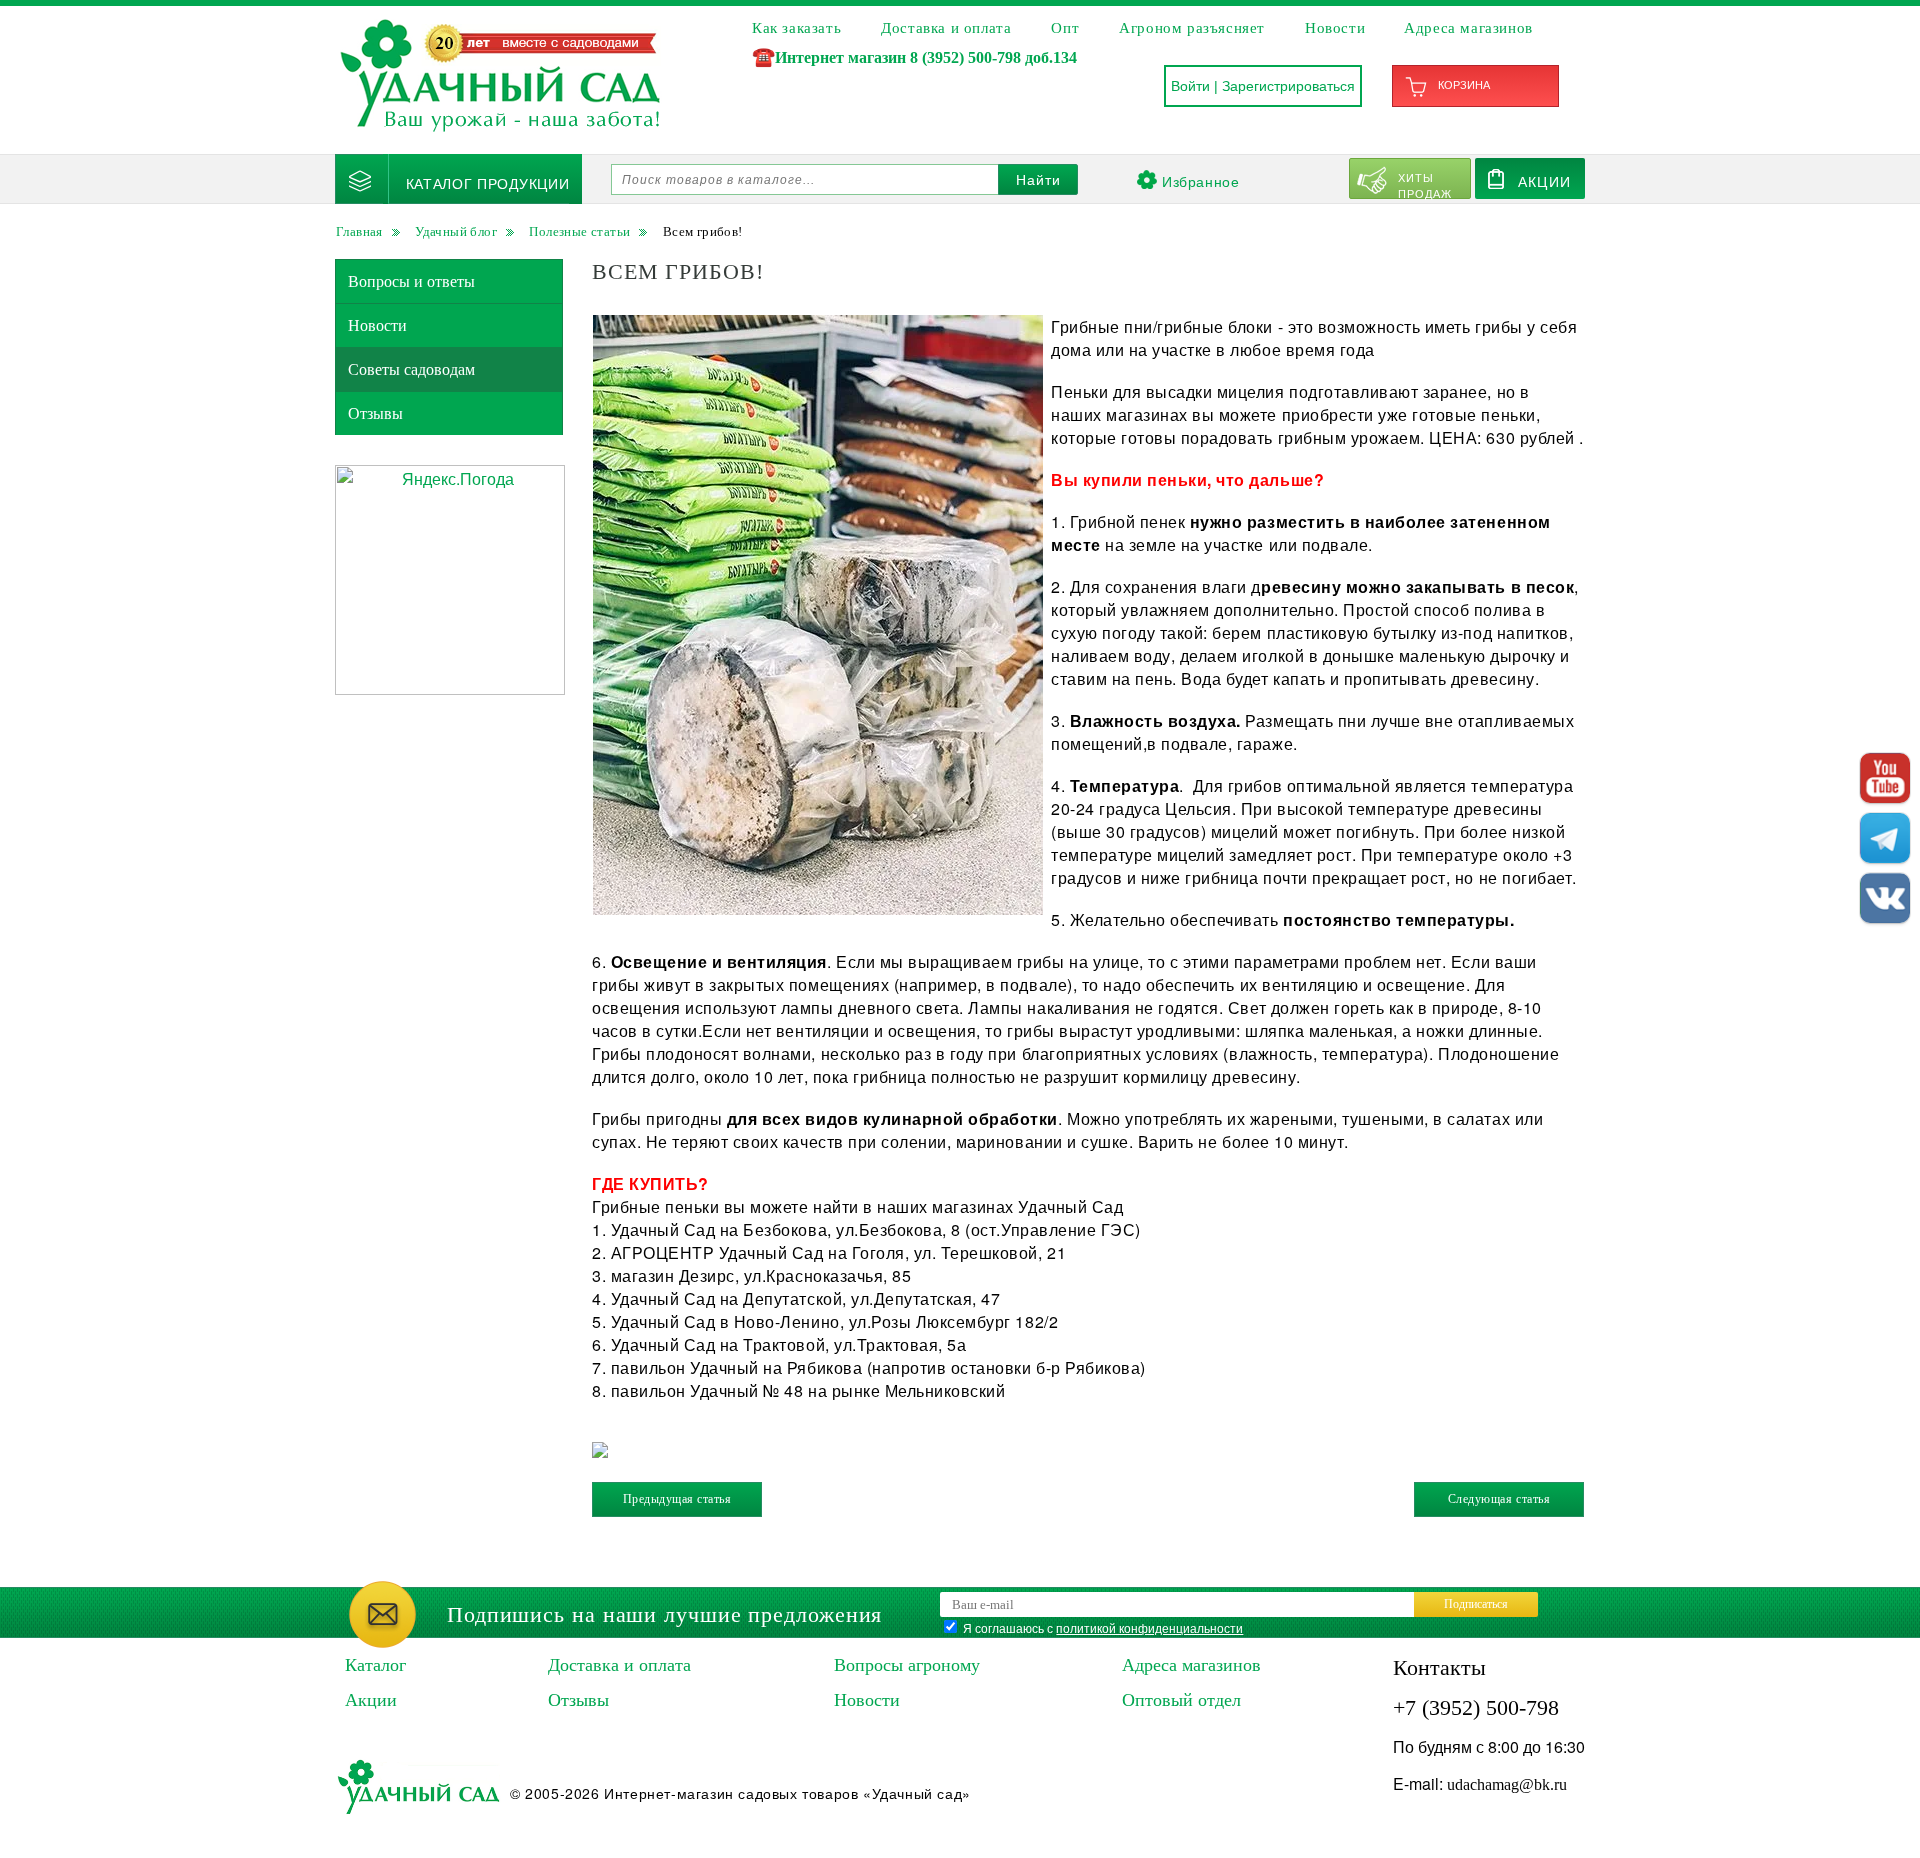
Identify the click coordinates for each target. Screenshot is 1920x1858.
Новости (1335, 28)
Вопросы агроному (907, 1665)
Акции (1544, 181)
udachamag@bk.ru (1507, 1784)
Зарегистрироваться (1288, 86)
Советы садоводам (411, 369)
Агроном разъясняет (1192, 28)
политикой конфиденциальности (1149, 1627)
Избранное (1200, 181)
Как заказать (796, 28)
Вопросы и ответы (411, 281)
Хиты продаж (1425, 184)
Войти (1190, 86)
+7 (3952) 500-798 (1476, 1707)
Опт (1065, 28)
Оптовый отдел (1181, 1700)
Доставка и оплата (946, 28)
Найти (1038, 180)
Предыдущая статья (677, 1499)
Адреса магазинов (1468, 28)
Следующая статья (1499, 1499)
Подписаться (1476, 1604)
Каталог (375, 1665)
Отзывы (375, 413)
